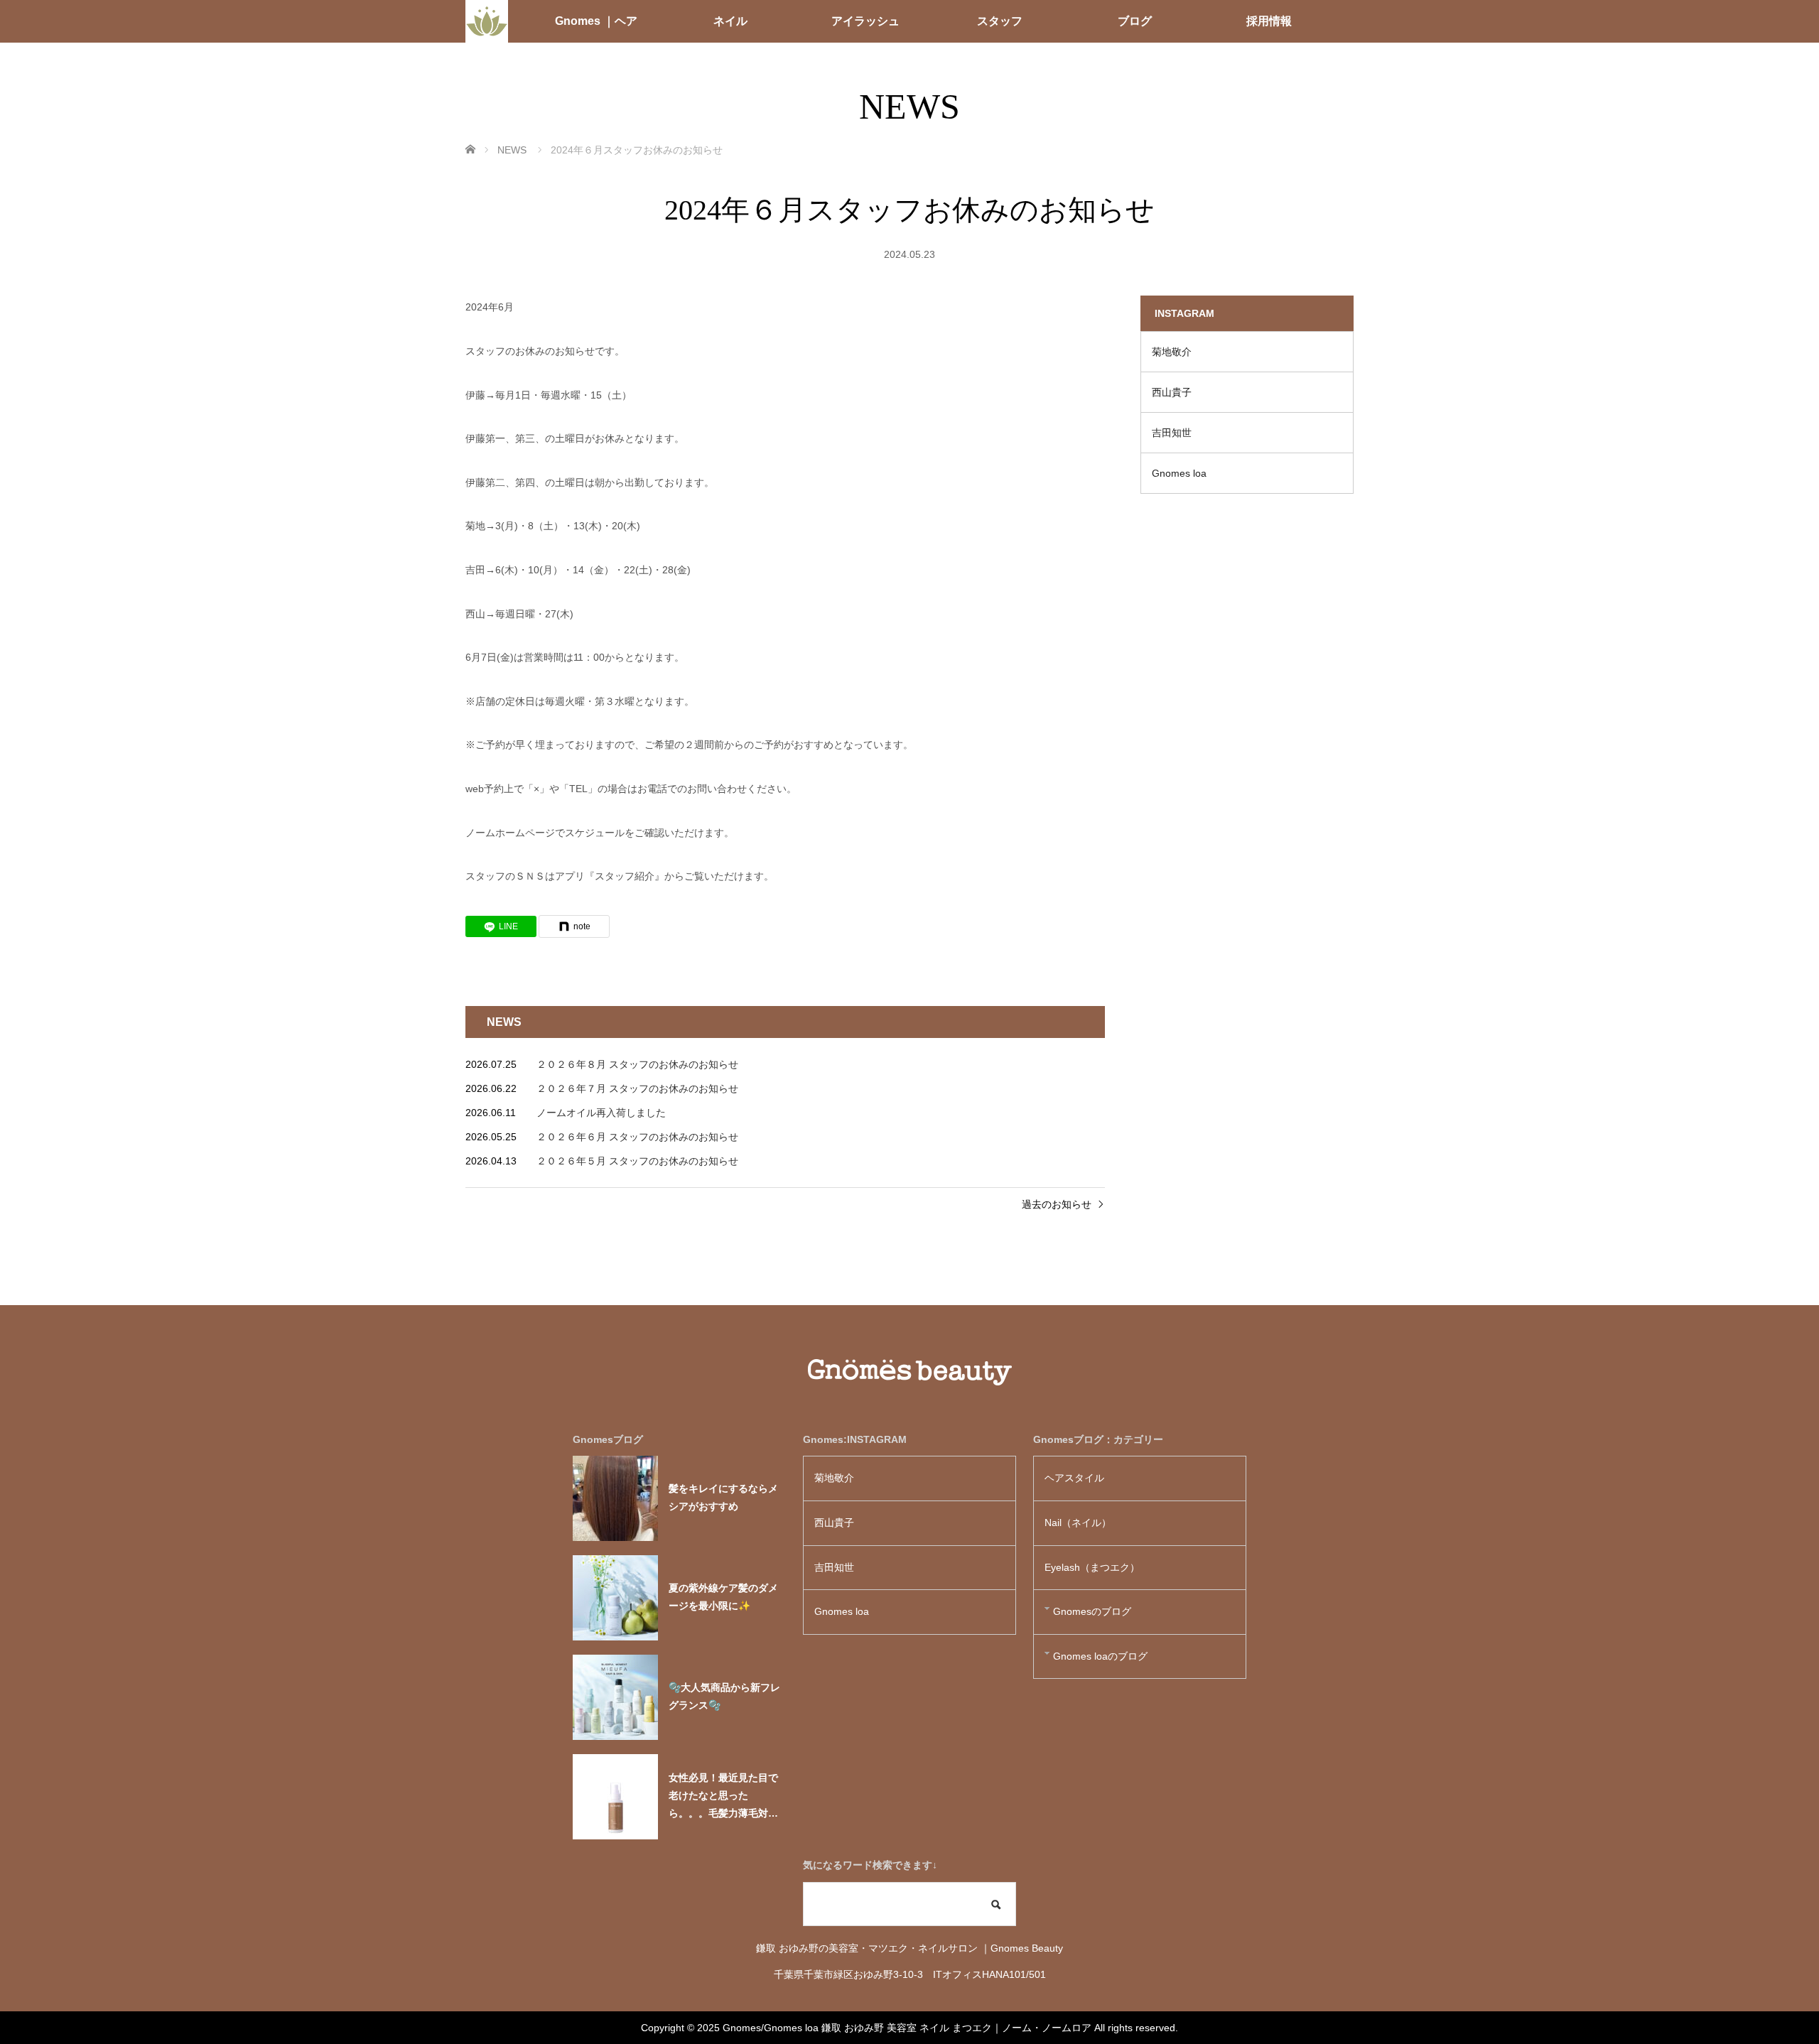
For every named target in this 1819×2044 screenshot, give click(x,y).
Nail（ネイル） (1078, 1523)
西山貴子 (1172, 392)
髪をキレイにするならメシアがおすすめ (723, 1497)
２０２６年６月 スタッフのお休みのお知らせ (637, 1137)
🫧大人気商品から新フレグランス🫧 (724, 1696)
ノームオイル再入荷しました (601, 1113)
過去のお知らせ (1057, 1204)
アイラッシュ (865, 21)
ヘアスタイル (1074, 1478)
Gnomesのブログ (1092, 1611)
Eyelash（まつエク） (1092, 1567)
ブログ (1135, 21)
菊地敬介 (1172, 352)
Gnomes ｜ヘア (596, 21)
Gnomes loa (1184, 473)
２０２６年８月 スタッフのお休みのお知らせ (637, 1064)
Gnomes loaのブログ (1100, 1656)
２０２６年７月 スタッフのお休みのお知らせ (637, 1088)
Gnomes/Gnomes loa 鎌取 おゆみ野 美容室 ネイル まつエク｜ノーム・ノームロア (907, 2028)
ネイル (730, 21)
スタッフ (1000, 21)
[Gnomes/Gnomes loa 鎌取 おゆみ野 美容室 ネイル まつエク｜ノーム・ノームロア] (487, 21)
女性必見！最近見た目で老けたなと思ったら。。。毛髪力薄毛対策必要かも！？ (723, 1797)
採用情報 (1269, 21)
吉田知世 (1172, 433)
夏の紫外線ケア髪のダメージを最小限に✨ (723, 1597)
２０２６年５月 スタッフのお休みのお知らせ (637, 1161)
